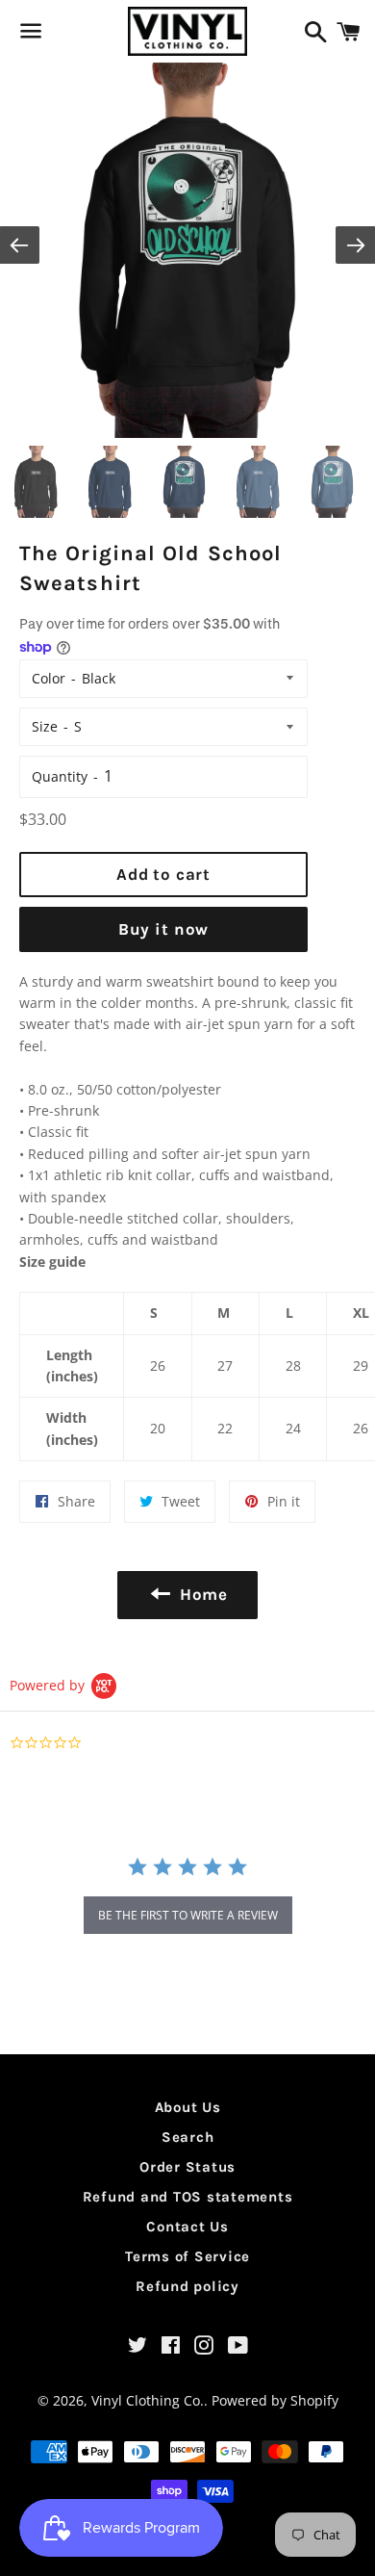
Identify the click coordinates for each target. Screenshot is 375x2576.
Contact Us (187, 2227)
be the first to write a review (188, 1915)
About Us (188, 2107)
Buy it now (164, 929)
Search (188, 2137)
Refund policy (187, 2286)
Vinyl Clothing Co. (148, 2400)
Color (49, 678)
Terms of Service (187, 2256)
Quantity (60, 776)
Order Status (187, 2167)
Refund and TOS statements (188, 2197)
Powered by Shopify (275, 2400)
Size (45, 726)
